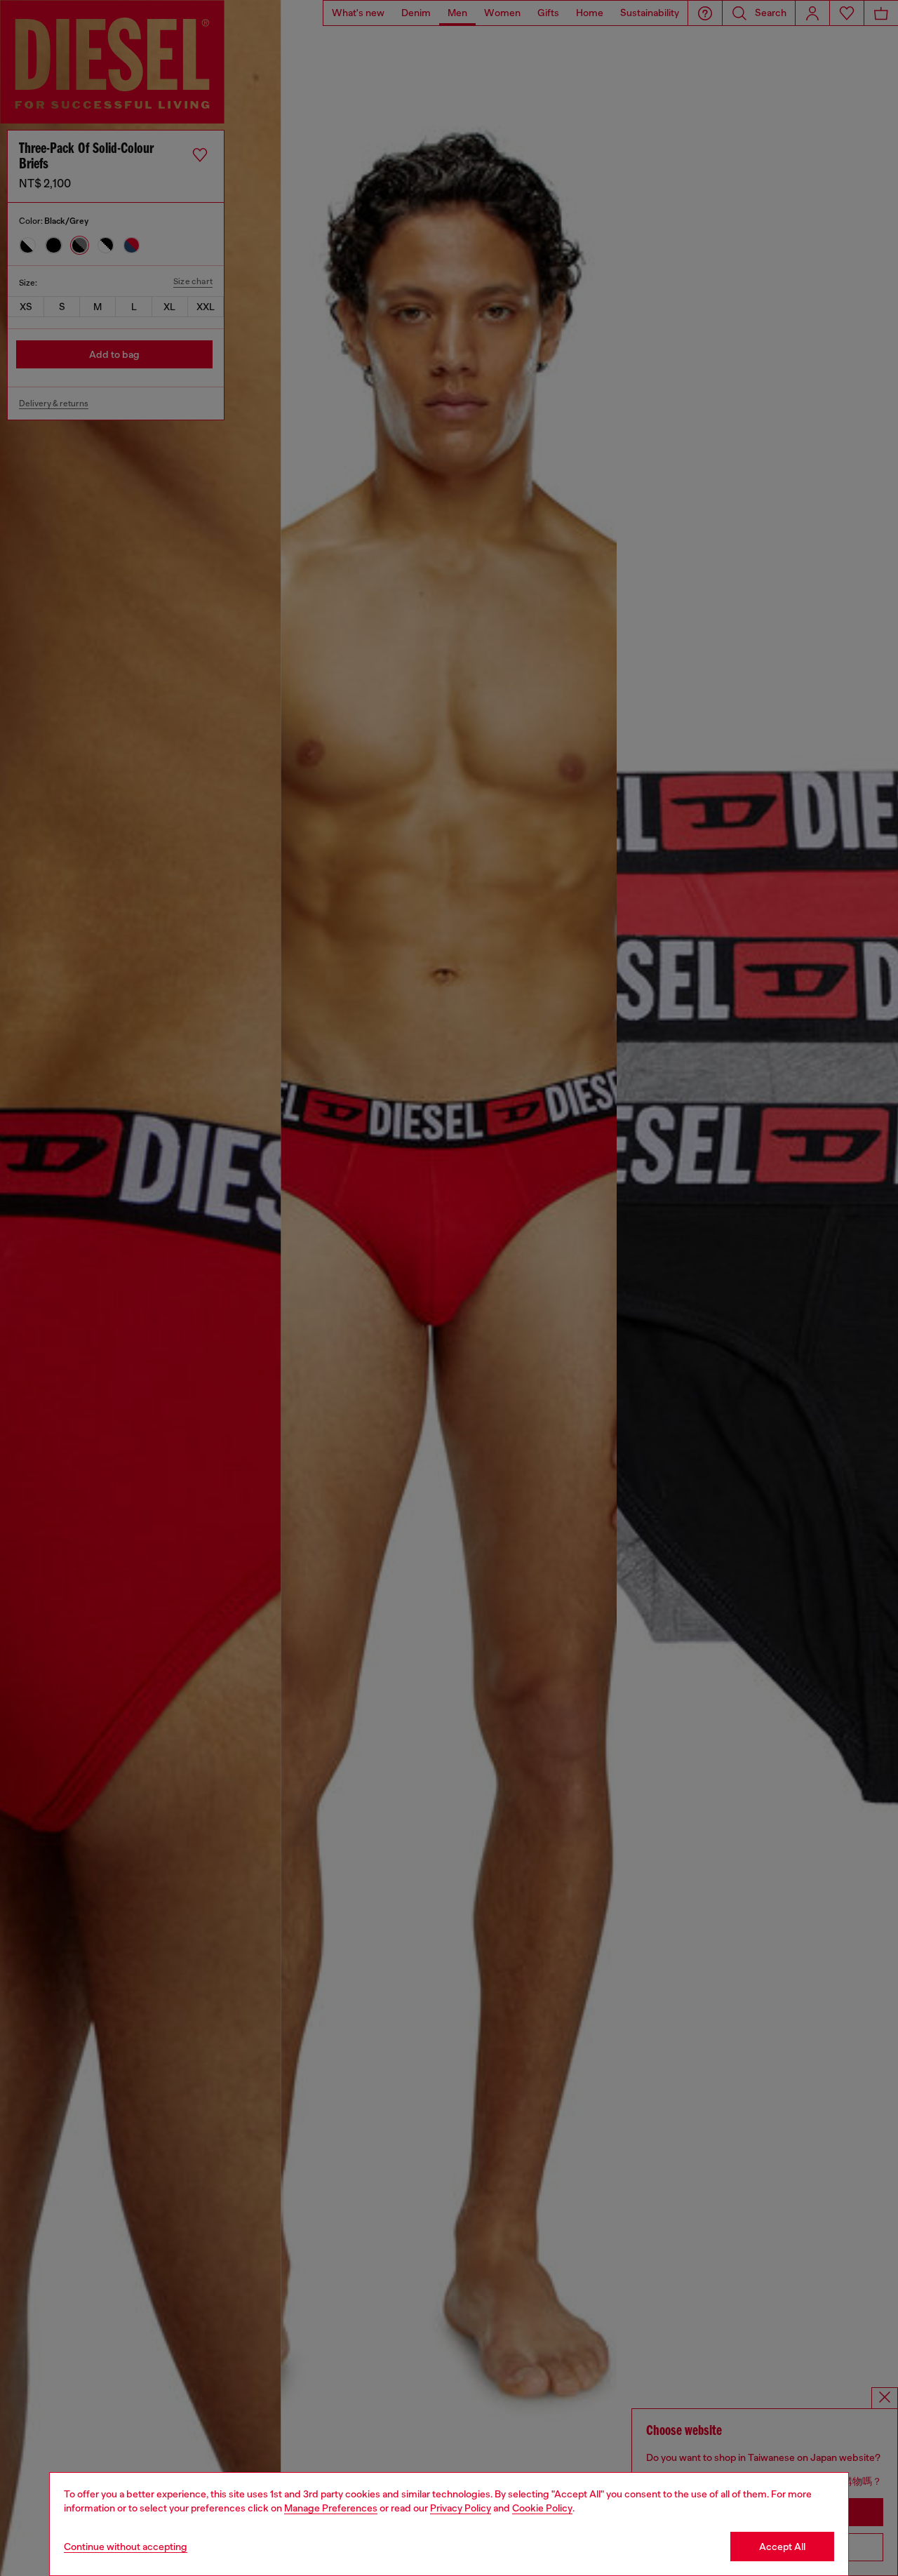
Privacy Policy (461, 2508)
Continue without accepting (126, 2547)
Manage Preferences (331, 2508)
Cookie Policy (542, 2508)
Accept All (782, 2547)
